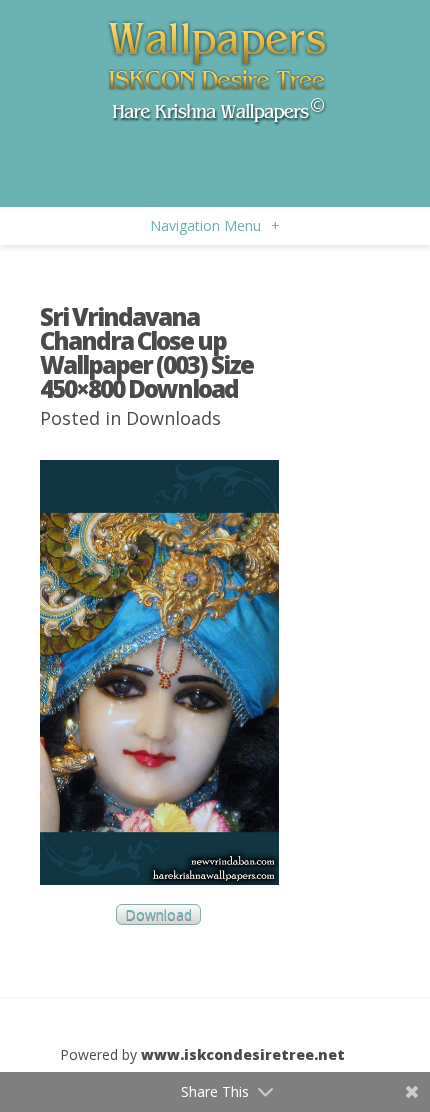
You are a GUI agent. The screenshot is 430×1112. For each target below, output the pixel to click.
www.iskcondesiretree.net (243, 1054)
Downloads (173, 418)
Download (158, 914)
